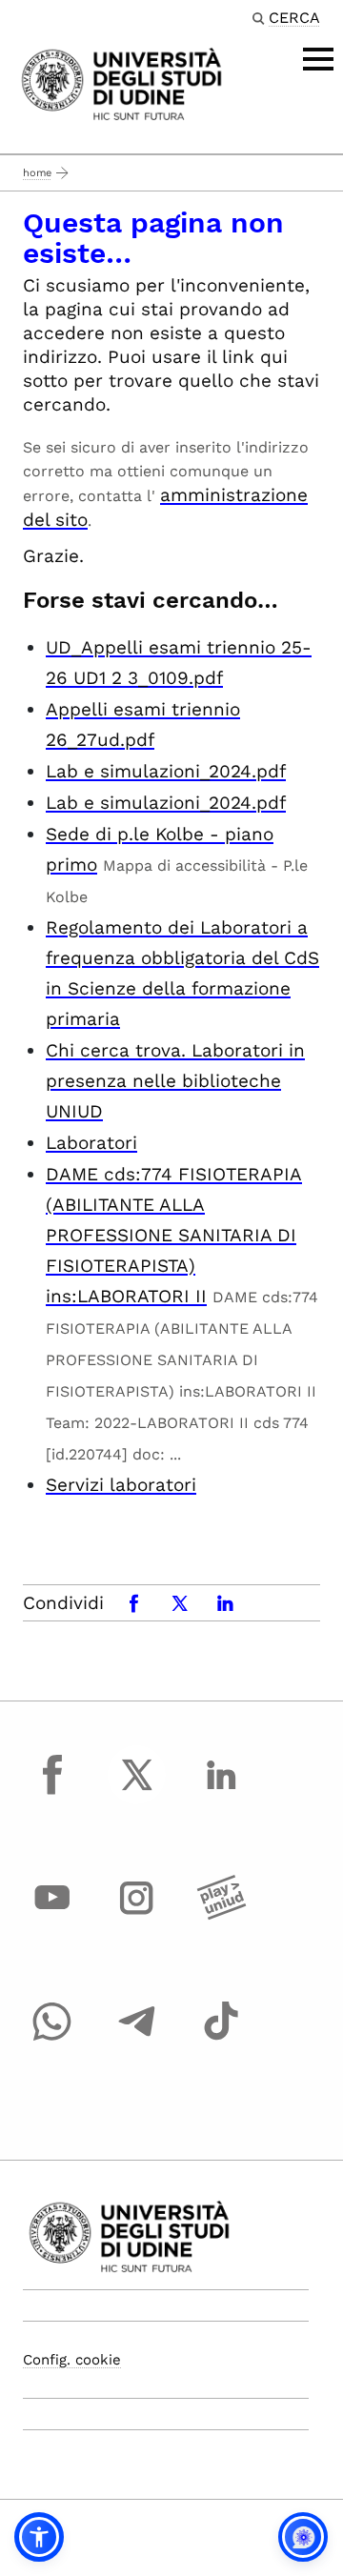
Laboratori (91, 1143)
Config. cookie (72, 2360)
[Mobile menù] (318, 59)
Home (37, 173)
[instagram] (137, 1916)
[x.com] (137, 1792)
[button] (39, 2537)
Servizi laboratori (121, 1485)
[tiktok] (221, 2039)
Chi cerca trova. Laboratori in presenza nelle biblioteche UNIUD (175, 1081)
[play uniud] (221, 1916)
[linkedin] (221, 1792)
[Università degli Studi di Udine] (121, 82)
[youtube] (52, 1916)
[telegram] (137, 2039)
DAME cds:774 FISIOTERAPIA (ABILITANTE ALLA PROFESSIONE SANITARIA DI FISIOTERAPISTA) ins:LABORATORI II (174, 1235)
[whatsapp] (52, 2039)
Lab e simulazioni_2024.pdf (166, 771)
